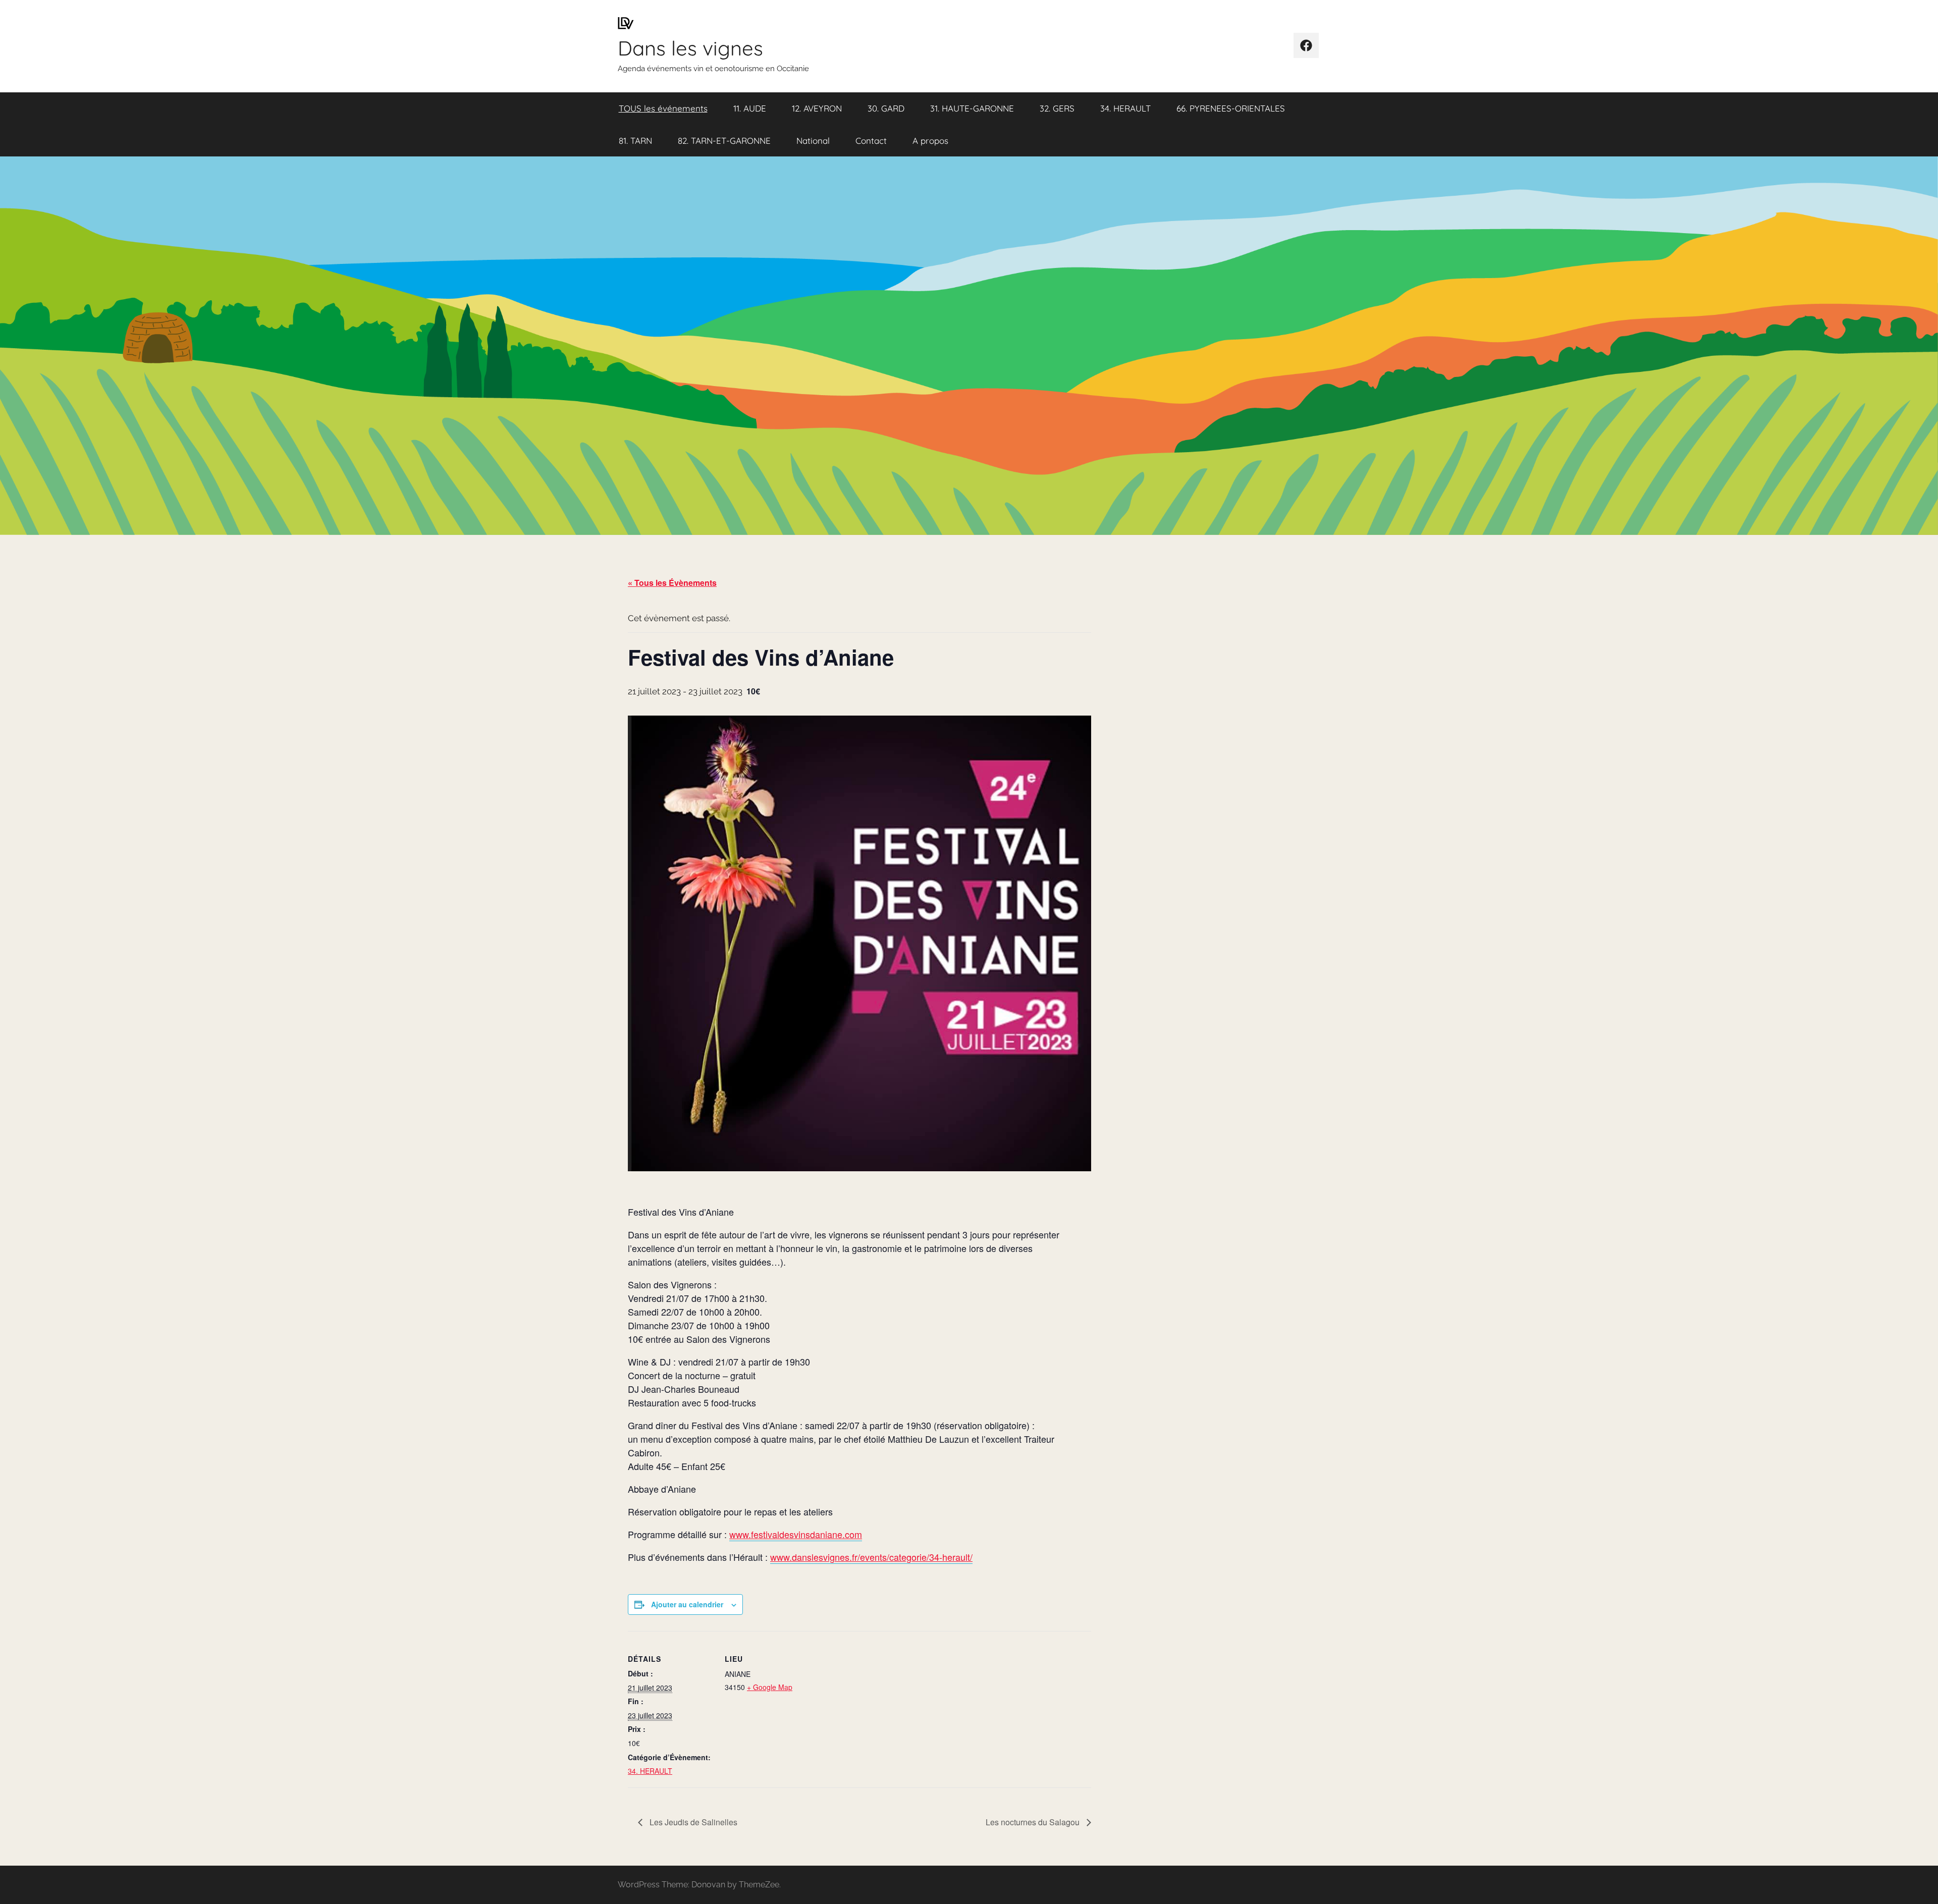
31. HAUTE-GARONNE (972, 108)
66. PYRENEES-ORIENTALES (1231, 108)
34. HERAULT (1125, 108)
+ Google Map (770, 1687)
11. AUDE (750, 108)
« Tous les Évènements (672, 583)
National (813, 141)
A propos (930, 141)
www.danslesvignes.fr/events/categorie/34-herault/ (871, 1557)
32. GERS (1057, 108)
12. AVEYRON (817, 108)
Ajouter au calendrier (687, 1604)
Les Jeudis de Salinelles (692, 1822)
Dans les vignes (690, 48)
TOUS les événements (663, 108)
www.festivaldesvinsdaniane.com (796, 1534)
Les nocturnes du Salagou (1034, 1822)
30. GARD (886, 108)
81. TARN (635, 141)
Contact (871, 141)
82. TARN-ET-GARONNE (724, 141)
